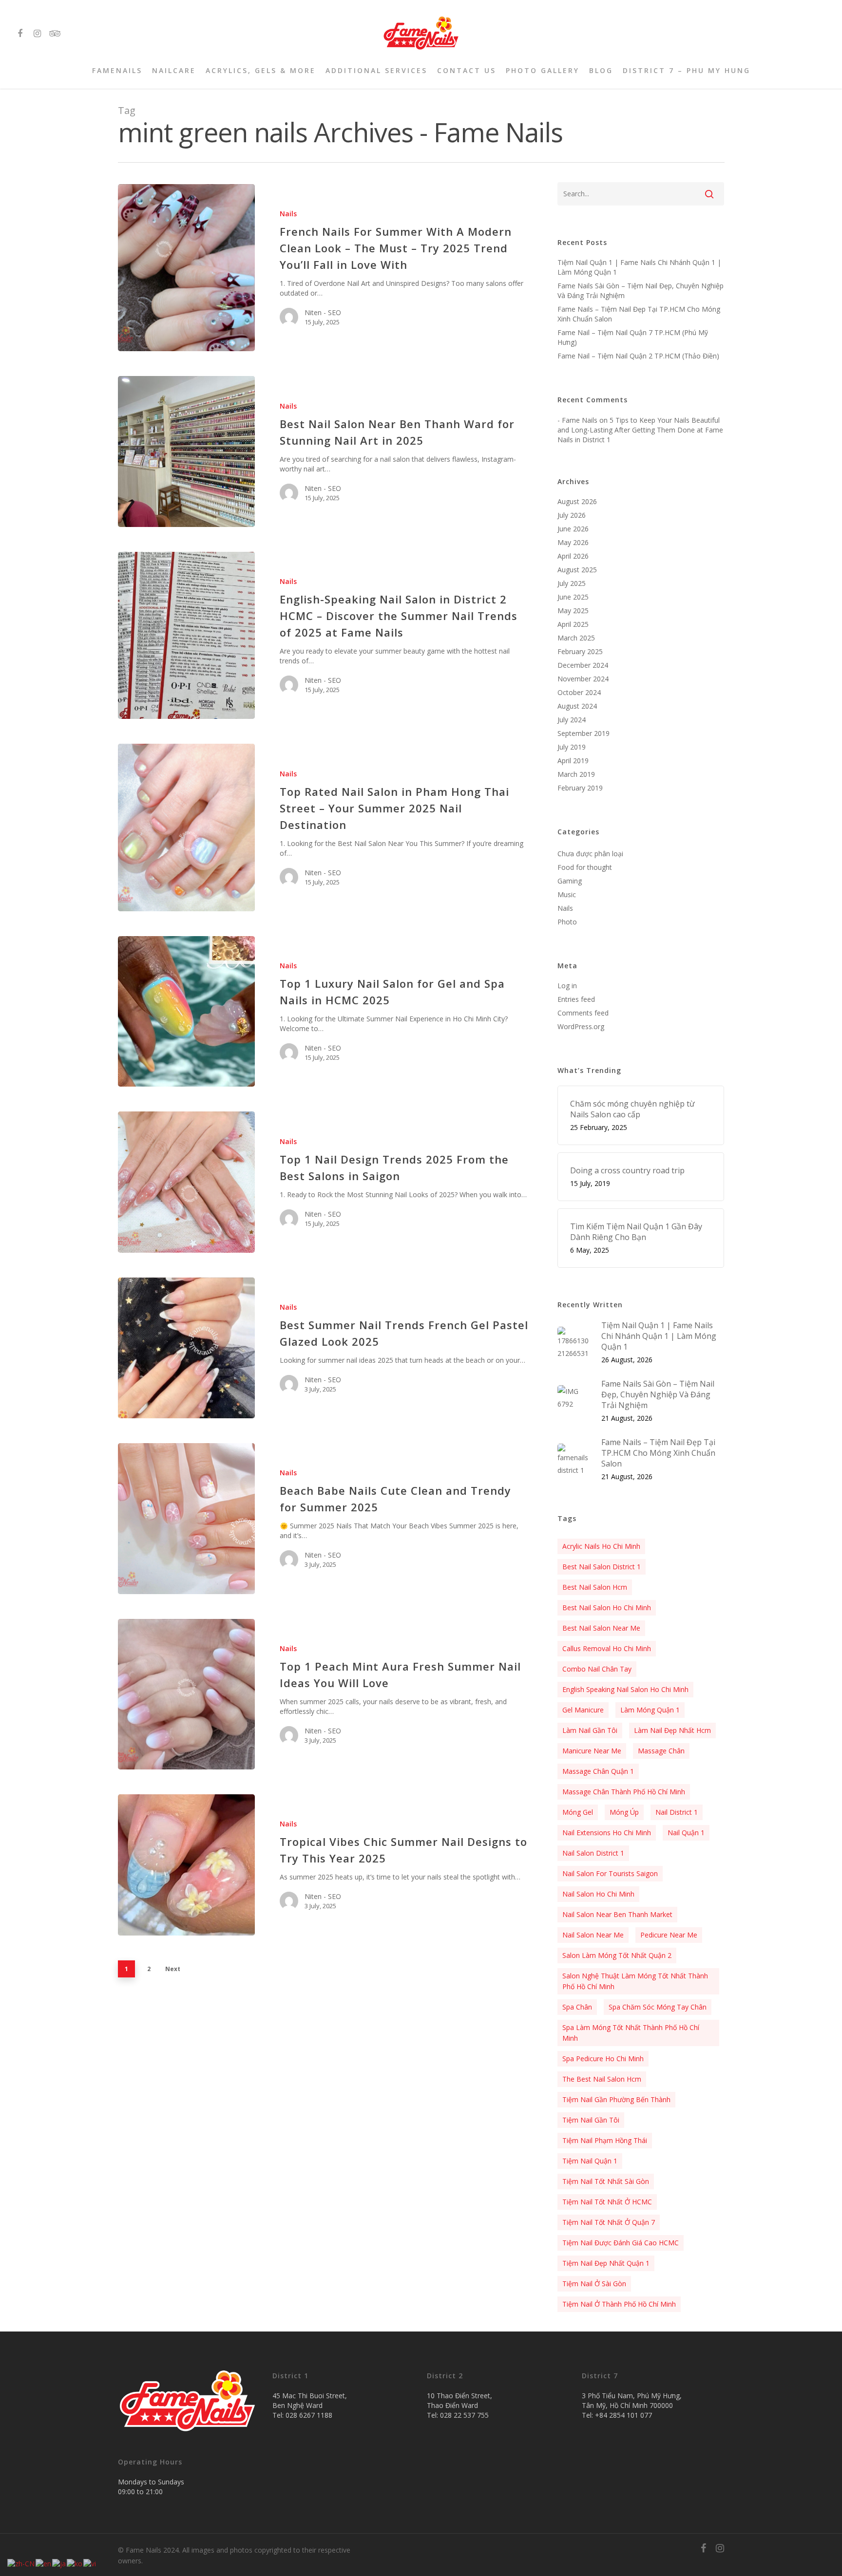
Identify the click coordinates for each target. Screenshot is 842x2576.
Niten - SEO (323, 312)
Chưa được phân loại (590, 854)
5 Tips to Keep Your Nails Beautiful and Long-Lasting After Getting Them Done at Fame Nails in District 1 (640, 430)
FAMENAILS (117, 71)
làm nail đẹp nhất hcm (672, 1730)
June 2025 (573, 597)
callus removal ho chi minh (607, 1648)
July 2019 (572, 747)
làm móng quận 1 (650, 1710)
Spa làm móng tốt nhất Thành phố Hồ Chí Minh (631, 2033)
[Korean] (75, 2563)
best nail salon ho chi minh (607, 1608)
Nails (288, 214)
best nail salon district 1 (602, 1567)
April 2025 (573, 624)
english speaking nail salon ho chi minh (625, 1689)
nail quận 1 (686, 1833)
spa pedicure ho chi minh (603, 2059)
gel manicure (583, 1710)
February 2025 (580, 651)
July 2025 (572, 583)
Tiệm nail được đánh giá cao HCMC (621, 2243)
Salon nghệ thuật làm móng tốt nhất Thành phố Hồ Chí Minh (635, 1981)
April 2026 (573, 556)
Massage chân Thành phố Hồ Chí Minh (624, 1792)
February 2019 (580, 788)
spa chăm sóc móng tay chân (658, 2007)
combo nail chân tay (597, 1669)
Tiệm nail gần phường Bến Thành (616, 2099)
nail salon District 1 (593, 1853)
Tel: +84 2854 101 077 (617, 2415)
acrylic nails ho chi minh (601, 1546)
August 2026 (577, 501)
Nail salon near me (593, 1935)
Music (567, 894)
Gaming (570, 881)
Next (173, 1969)
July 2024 (572, 720)
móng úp (624, 1812)
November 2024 (583, 679)
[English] (44, 2563)
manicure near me (592, 1751)
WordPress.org (581, 1026)
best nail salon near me (601, 1628)
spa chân (577, 2007)
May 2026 (573, 542)
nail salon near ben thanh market (617, 1914)
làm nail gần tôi (590, 1730)
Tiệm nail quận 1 (590, 2161)
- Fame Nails (577, 420)
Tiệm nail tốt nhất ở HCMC (607, 2202)
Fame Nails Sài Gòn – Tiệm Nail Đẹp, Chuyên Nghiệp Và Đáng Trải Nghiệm (641, 291)
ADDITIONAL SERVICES (376, 71)
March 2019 (576, 774)
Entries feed (576, 999)
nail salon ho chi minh (598, 1894)
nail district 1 (677, 1812)
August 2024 (577, 706)
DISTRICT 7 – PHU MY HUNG (687, 71)
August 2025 (577, 570)
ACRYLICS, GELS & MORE (261, 71)
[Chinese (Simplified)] (21, 2563)
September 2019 (584, 733)
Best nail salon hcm (595, 1587)
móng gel (578, 1812)
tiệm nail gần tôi (591, 2120)
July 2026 (572, 515)
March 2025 (576, 638)
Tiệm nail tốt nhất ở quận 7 (609, 2222)
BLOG (601, 71)
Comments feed (583, 1013)
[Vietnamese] (90, 2563)
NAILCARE (174, 71)
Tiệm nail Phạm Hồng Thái (605, 2140)
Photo (567, 922)
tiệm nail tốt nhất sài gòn (606, 2181)
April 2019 (573, 761)
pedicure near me (669, 1935)
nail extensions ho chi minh (607, 1833)
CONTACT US (467, 71)
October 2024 (579, 692)
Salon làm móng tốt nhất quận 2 (617, 1955)
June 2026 (573, 529)
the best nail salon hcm (602, 2079)
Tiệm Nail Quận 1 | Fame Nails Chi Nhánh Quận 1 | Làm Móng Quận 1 (639, 267)
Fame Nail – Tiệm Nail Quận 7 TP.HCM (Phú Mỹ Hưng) (633, 337)
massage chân (661, 1751)
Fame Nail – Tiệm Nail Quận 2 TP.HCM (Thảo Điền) (638, 356)
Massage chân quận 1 (598, 1771)
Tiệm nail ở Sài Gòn (594, 2284)
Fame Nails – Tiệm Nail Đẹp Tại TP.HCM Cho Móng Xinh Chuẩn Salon (639, 314)
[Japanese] (59, 2563)
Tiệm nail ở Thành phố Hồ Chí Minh (619, 2304)
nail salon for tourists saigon (610, 1873)
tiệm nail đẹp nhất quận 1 (606, 2263)
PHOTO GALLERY (543, 71)
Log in (567, 986)
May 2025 (573, 611)
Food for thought (585, 867)
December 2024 (583, 665)
